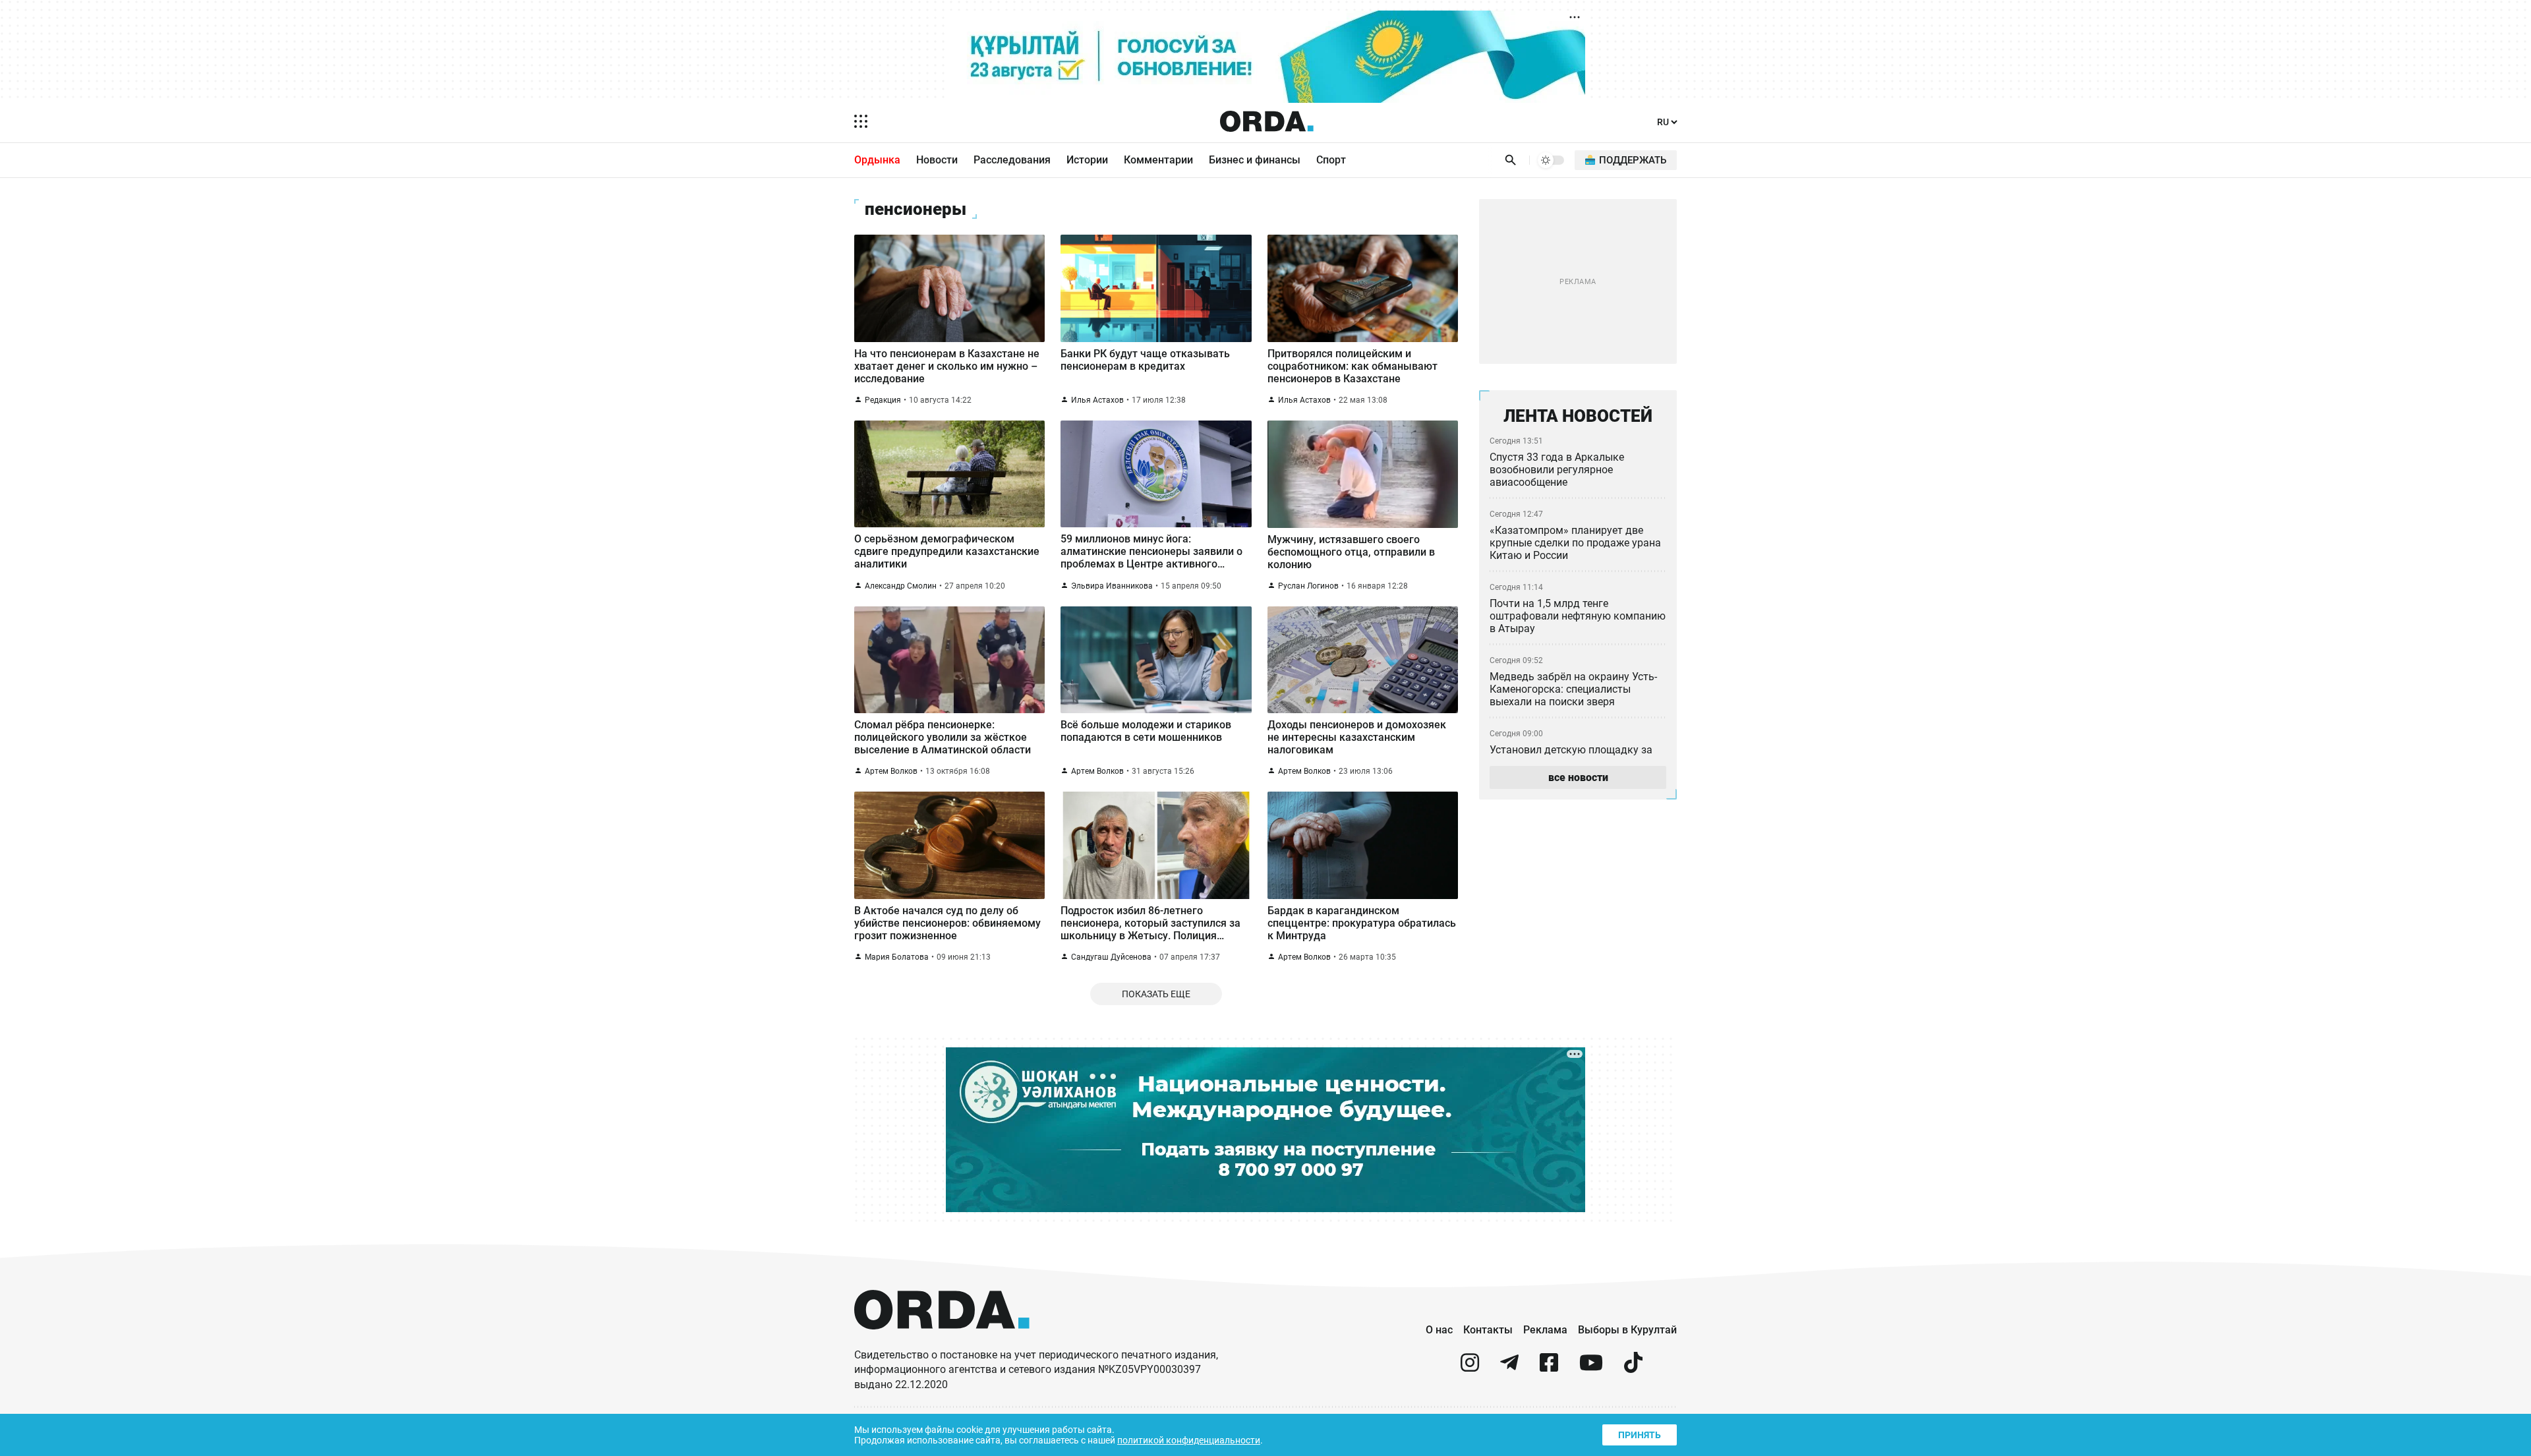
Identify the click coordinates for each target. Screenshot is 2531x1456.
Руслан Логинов (1308, 586)
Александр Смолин (901, 586)
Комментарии (1158, 160)
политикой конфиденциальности (1189, 1440)
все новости (1578, 777)
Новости (937, 160)
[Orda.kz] (942, 1342)
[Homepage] (1267, 121)
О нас (1439, 1330)
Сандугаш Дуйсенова (1111, 957)
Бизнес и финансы (1255, 160)
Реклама (1545, 1330)
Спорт (1331, 160)
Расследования (1012, 160)
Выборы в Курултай (1627, 1330)
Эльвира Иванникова (1112, 586)
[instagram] (1470, 1368)
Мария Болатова (897, 957)
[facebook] (1549, 1368)
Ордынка (877, 160)
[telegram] (1509, 1368)
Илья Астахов (1097, 400)
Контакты (1488, 1330)
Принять (1640, 1435)
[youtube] (1591, 1368)
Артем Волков (891, 771)
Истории (1087, 160)
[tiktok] (1633, 1368)
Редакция (883, 400)
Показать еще (1156, 994)
